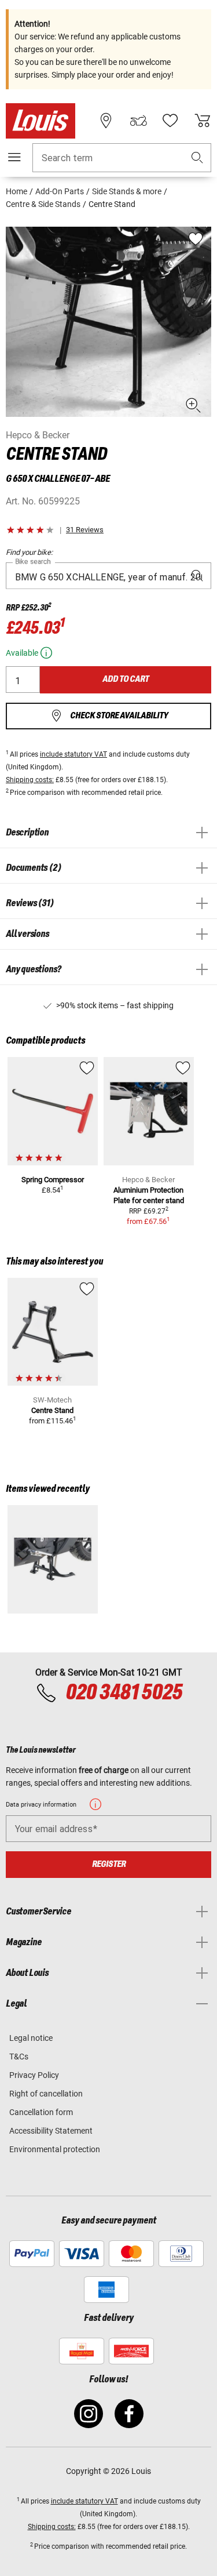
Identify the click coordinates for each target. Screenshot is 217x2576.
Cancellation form (41, 2112)
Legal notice (31, 2038)
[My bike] (138, 121)
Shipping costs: (30, 780)
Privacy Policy (34, 2075)
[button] (197, 158)
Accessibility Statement (51, 2131)
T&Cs (19, 2057)
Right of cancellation (46, 2094)
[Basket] (203, 121)
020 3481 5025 (122, 1693)
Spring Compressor (53, 1180)
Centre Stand (52, 1410)
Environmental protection (55, 2149)
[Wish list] (170, 121)
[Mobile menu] (14, 157)
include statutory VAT (73, 754)
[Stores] (106, 121)
